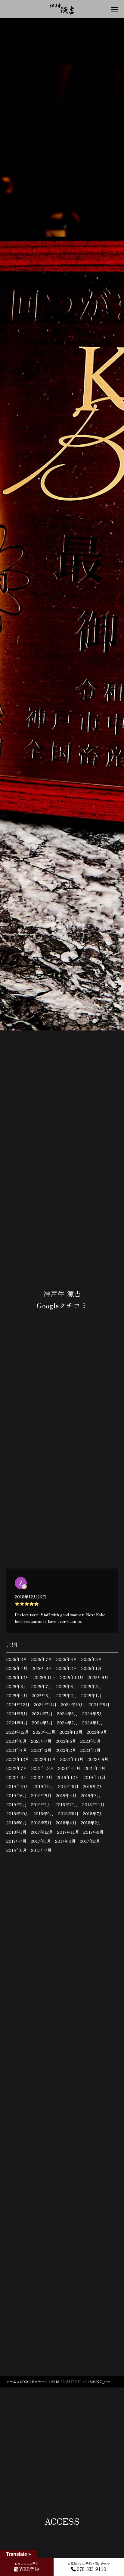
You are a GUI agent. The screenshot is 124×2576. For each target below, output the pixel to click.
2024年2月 (67, 1723)
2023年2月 (66, 1750)
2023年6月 (66, 1741)
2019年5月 (41, 1795)
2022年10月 (72, 1759)
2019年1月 (41, 1804)
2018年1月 (16, 1832)
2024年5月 (93, 1714)
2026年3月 (42, 1668)
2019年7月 (93, 1786)
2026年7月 (42, 1659)
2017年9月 (93, 1832)
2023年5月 (91, 1741)
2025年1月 (91, 1695)
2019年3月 (91, 1795)
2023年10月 (71, 1732)
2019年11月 (95, 1777)
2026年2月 (67, 1668)
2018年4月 (66, 1823)
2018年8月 (68, 1814)
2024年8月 (17, 1714)
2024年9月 (99, 1704)
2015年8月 (17, 1850)
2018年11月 (93, 1804)
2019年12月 (68, 1777)
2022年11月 (45, 1759)
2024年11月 (45, 1704)
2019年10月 (18, 1786)
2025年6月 (67, 1686)
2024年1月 (93, 1723)
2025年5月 (92, 1686)
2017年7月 (16, 1841)
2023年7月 (41, 1741)
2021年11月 (69, 1768)
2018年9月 (44, 1814)
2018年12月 (67, 1804)
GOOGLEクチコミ (34, 2381)
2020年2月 (42, 1777)
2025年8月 (17, 1686)
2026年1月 (91, 1668)
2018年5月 (41, 1823)
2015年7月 (41, 1850)
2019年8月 (68, 1786)
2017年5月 (41, 1841)
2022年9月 (98, 1759)
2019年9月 (44, 1786)
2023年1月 (90, 1750)
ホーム (11, 2381)
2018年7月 (93, 1814)
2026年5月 (92, 1659)
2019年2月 (17, 1804)
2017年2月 (90, 1841)
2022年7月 (17, 1768)
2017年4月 (65, 1841)
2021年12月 (43, 1768)
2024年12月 (18, 1704)
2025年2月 (67, 1695)
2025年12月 (18, 1677)
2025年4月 (17, 1695)
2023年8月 (17, 1741)
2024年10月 (73, 1704)
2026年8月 (17, 1659)
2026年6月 (67, 1659)
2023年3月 (41, 1750)
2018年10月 (18, 1814)
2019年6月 (17, 1795)
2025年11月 (45, 1677)
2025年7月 (42, 1686)
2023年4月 (17, 1750)
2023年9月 (97, 1732)
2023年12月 (18, 1732)
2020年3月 (17, 1777)
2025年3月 (42, 1695)
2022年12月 (18, 1759)
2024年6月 (67, 1714)
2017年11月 (68, 1832)
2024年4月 (17, 1723)
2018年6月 (17, 1823)
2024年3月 (42, 1723)
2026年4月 (17, 1668)
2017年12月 (42, 1832)
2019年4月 (66, 1795)
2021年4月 (95, 1768)
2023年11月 (44, 1732)
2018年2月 (91, 1823)
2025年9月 (98, 1677)
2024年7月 (42, 1714)
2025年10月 (72, 1677)
